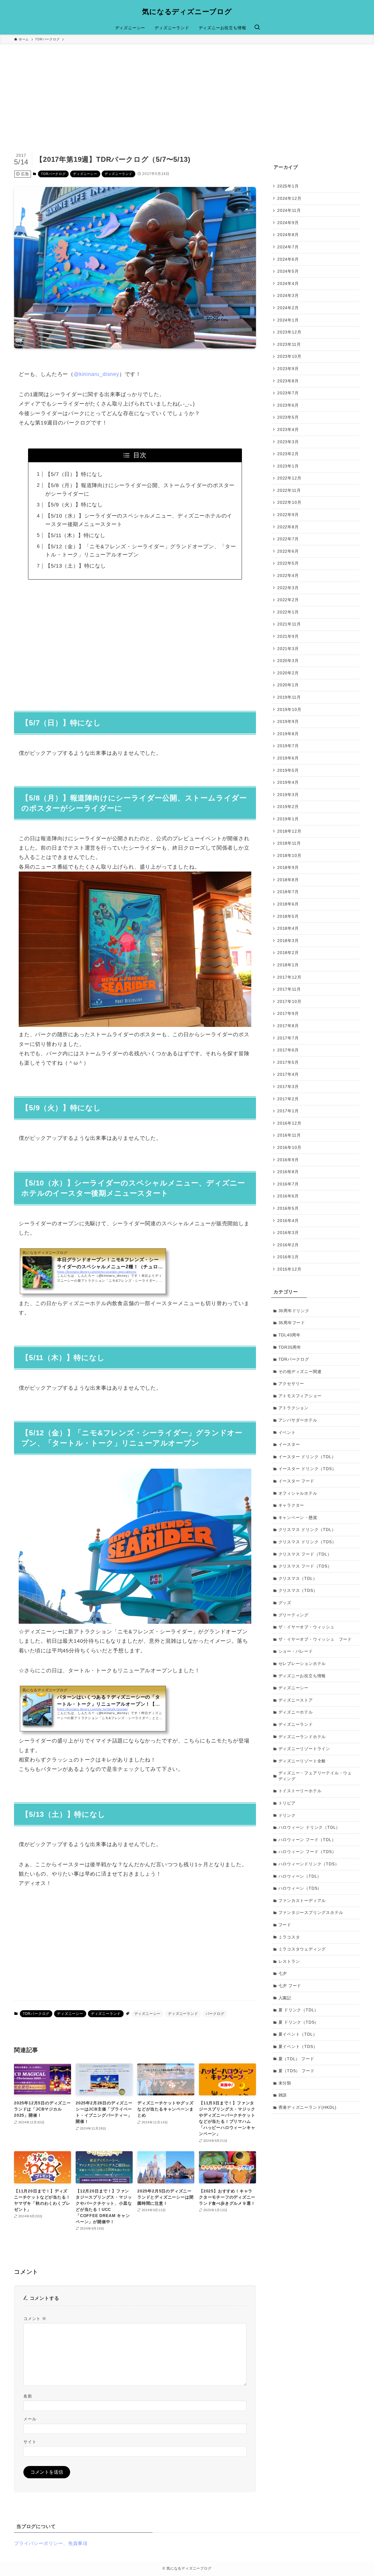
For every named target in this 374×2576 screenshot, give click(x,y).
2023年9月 (288, 369)
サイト (30, 2442)
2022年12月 (289, 478)
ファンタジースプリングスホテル (311, 1912)
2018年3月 (288, 941)
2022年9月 (288, 515)
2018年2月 (288, 953)
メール (30, 2419)
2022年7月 (288, 539)
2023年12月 (289, 332)
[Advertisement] (187, 88)
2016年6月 (288, 1196)
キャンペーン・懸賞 (298, 1518)
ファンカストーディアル (302, 1900)
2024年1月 (288, 320)
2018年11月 (289, 843)
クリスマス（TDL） (298, 1578)
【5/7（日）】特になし (74, 474)
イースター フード (296, 1481)
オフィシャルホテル (298, 1493)
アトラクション (294, 1408)
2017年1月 (288, 1111)
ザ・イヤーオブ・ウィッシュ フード (315, 1639)
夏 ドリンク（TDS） (299, 2022)
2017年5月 (288, 1062)
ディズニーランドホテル (302, 1737)
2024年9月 (288, 222)
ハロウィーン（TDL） (300, 1876)
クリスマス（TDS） (298, 1590)
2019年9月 (288, 721)
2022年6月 (288, 551)
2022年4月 (288, 575)
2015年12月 (289, 1269)
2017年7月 (288, 1038)
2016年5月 (288, 1208)
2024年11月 (289, 210)
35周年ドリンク (294, 1311)
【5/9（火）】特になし (74, 505)
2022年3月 (288, 587)
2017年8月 (288, 1026)
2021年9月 (288, 636)
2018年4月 (288, 928)
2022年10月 (289, 502)
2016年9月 (288, 1159)
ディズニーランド (118, 174)
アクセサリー (291, 1384)
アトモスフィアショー (300, 1396)
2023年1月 (288, 466)
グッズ (285, 1603)
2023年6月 (288, 405)
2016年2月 (288, 1245)
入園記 (285, 1998)
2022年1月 (288, 612)
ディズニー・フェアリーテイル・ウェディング (315, 1776)
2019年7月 (288, 746)
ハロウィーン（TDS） (300, 1888)
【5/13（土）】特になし (76, 566)
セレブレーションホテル (302, 1664)
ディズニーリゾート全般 (302, 1761)
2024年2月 (288, 308)
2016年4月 (288, 1220)
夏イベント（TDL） (298, 2034)
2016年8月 (288, 1172)
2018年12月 (289, 831)
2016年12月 (289, 1123)
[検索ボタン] (257, 28)
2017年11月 (289, 989)
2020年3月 (288, 661)
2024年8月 (288, 235)
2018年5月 (288, 916)
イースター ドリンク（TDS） (307, 1469)
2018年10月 (289, 855)
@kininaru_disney (96, 374)
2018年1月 (288, 965)
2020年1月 (288, 685)
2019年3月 (288, 794)
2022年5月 (288, 563)
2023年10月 (289, 356)
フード (285, 1925)
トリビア (287, 1803)
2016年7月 (288, 1184)
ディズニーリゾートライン (304, 1749)
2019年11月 (289, 697)
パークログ (215, 2014)
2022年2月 (288, 600)
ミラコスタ (289, 1937)
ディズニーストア (296, 1700)
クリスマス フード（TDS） (305, 1566)
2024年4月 (288, 283)
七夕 (283, 1973)
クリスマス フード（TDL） (305, 1554)
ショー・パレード (296, 1651)
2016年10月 (289, 1147)
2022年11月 (289, 490)
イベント (287, 1432)
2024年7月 (288, 247)
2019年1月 (288, 819)
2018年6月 (288, 904)
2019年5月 (288, 770)
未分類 (285, 2083)
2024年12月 (289, 198)
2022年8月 (288, 527)
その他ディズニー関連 (300, 1372)
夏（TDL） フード (296, 2059)
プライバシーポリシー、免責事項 (51, 2543)
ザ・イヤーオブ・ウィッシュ (307, 1627)
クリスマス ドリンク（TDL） (307, 1530)
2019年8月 (288, 733)
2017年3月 (288, 1087)
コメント (35, 2319)
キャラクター (291, 1505)
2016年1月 (288, 1257)
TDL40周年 (290, 1335)
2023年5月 (288, 417)
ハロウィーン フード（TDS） (307, 1852)
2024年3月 (288, 295)
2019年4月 (288, 782)
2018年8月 (288, 880)
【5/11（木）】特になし (75, 535)
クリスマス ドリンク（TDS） (307, 1542)
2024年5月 (288, 271)
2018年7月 (288, 892)
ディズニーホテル (296, 1712)
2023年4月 (288, 429)
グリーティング (294, 1615)
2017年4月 (288, 1074)
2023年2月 (288, 454)
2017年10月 (289, 1001)
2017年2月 (288, 1099)
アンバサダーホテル (298, 1420)
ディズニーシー (85, 174)
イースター (289, 1444)
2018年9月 (288, 867)
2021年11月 (289, 624)
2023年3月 (288, 441)
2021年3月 (288, 648)
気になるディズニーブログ (187, 12)
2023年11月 (289, 344)
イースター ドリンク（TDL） (307, 1457)
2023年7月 (288, 393)
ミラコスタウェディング (302, 1949)
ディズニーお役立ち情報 (302, 1676)
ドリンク (287, 1815)
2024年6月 (288, 259)
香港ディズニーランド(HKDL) (308, 2107)
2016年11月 (289, 1135)
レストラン (289, 1961)
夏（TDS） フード (297, 2071)
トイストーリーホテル (300, 1791)
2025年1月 (288, 186)
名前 (28, 2396)
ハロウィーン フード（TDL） (307, 1840)
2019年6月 (288, 758)
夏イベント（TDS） (298, 2046)
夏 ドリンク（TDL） (299, 2010)
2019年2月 (288, 807)
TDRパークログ (53, 174)
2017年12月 (289, 977)
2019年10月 (289, 709)
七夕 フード (290, 1986)
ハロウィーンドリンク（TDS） (309, 1864)
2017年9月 (288, 1013)
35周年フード (292, 1323)
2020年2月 (288, 673)
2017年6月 (288, 1050)
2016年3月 (288, 1233)
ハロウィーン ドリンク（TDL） (309, 1827)
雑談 (283, 2095)
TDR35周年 (290, 1347)
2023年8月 (288, 381)
